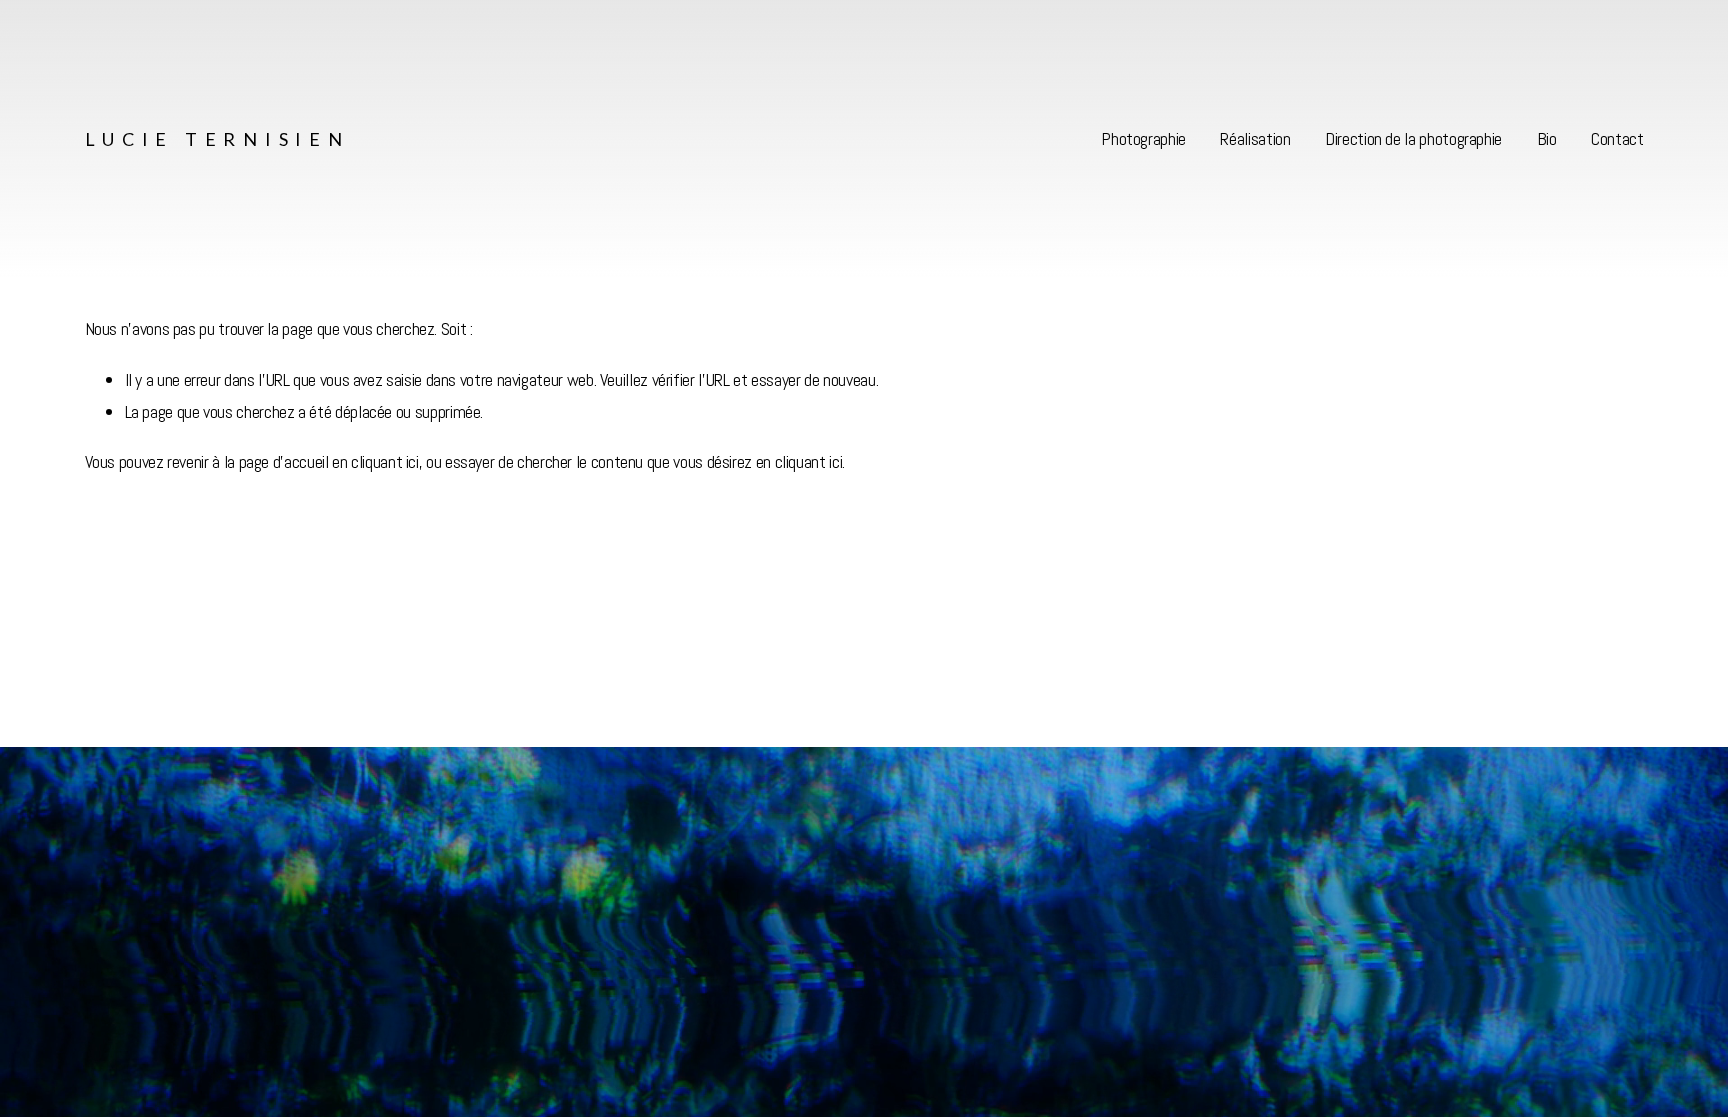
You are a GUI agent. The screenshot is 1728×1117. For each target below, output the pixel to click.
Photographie (1143, 138)
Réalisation (1255, 138)
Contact (1617, 138)
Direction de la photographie (1413, 138)
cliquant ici (385, 461)
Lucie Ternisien (217, 139)
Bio (1547, 138)
